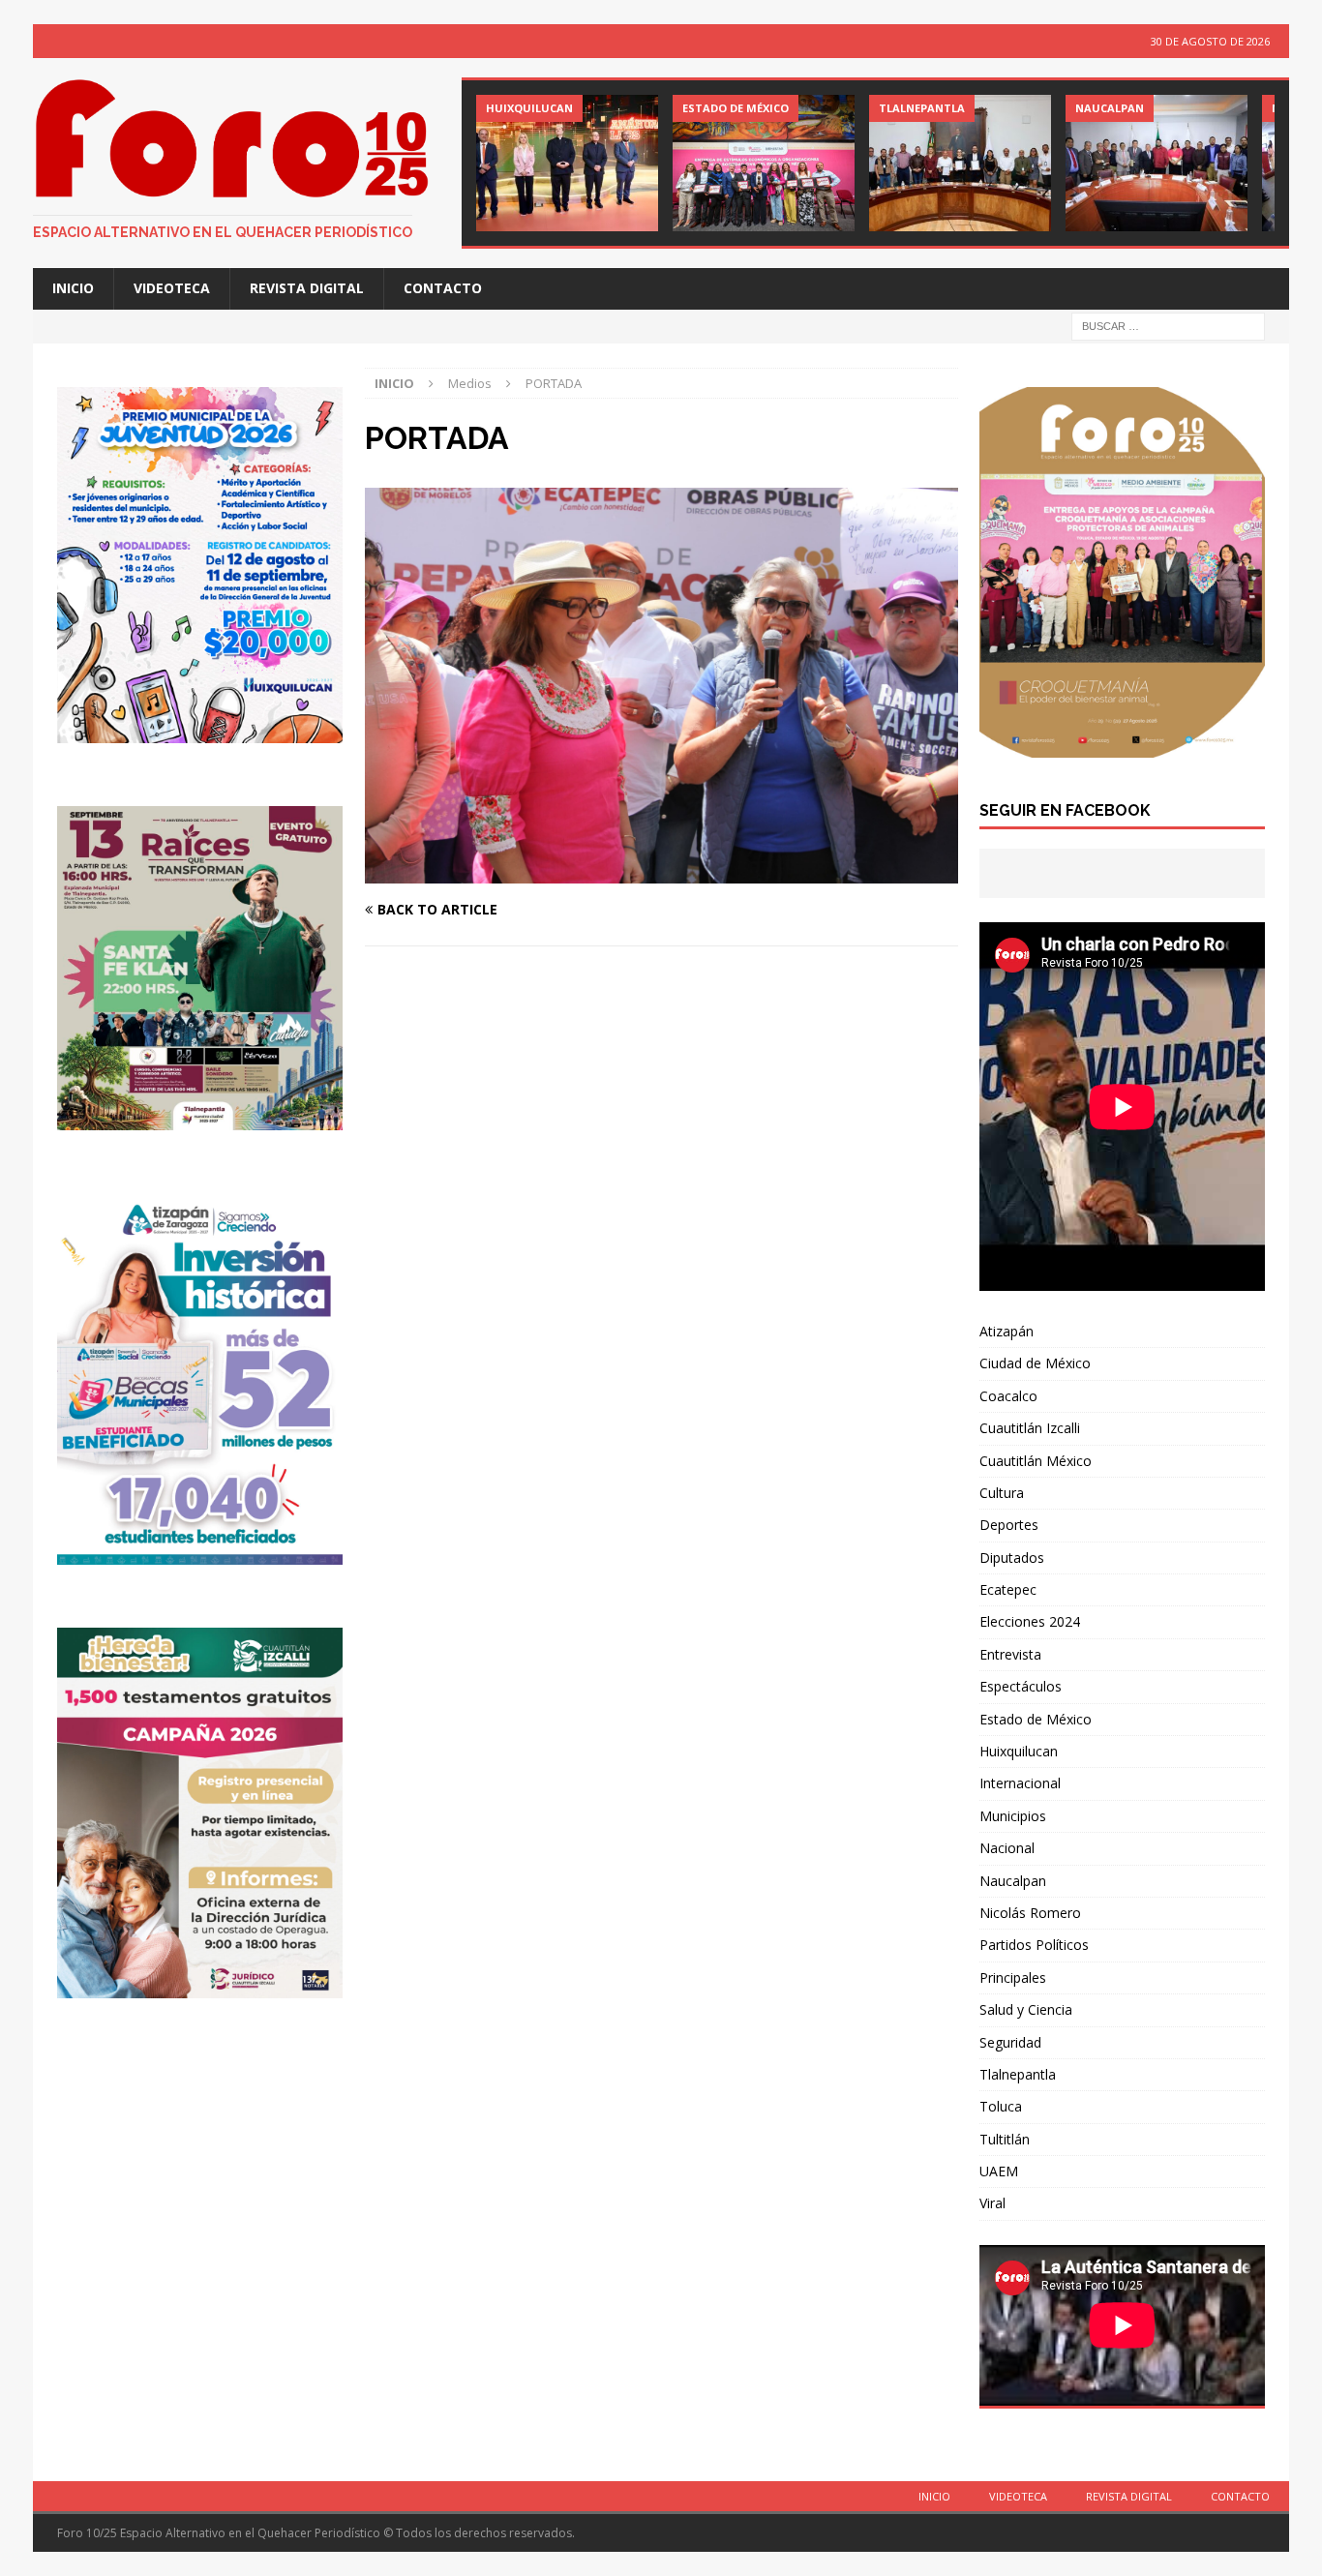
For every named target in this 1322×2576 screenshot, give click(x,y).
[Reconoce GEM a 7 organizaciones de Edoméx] (764, 163)
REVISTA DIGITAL (307, 288)
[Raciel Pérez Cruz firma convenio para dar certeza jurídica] (960, 163)
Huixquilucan (1019, 1751)
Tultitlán (1005, 2139)
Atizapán (1007, 1331)
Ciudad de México (1035, 1363)
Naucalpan (1013, 1881)
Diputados (1012, 1558)
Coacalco (1008, 1396)
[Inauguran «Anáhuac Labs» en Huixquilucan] (567, 163)
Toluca (1001, 2106)
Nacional (1007, 1848)
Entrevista (1010, 1654)
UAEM (999, 2171)
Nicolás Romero (1030, 1913)
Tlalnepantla (1018, 2074)
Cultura (1002, 1493)
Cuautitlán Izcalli (1030, 1428)
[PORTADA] (661, 871)
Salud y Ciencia (1026, 2009)
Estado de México (1036, 1719)
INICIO (73, 288)
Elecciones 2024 (1030, 1621)
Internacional (1020, 1783)
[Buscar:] (1168, 325)
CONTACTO (443, 288)
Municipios (1013, 1816)
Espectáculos (1021, 1686)
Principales (1013, 1977)
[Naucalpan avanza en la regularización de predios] (1157, 163)
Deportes (1009, 1525)
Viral (992, 2203)
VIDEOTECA (172, 288)
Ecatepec (1008, 1589)
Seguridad (1010, 2042)
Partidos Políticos (1034, 1945)
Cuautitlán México (1036, 1461)
